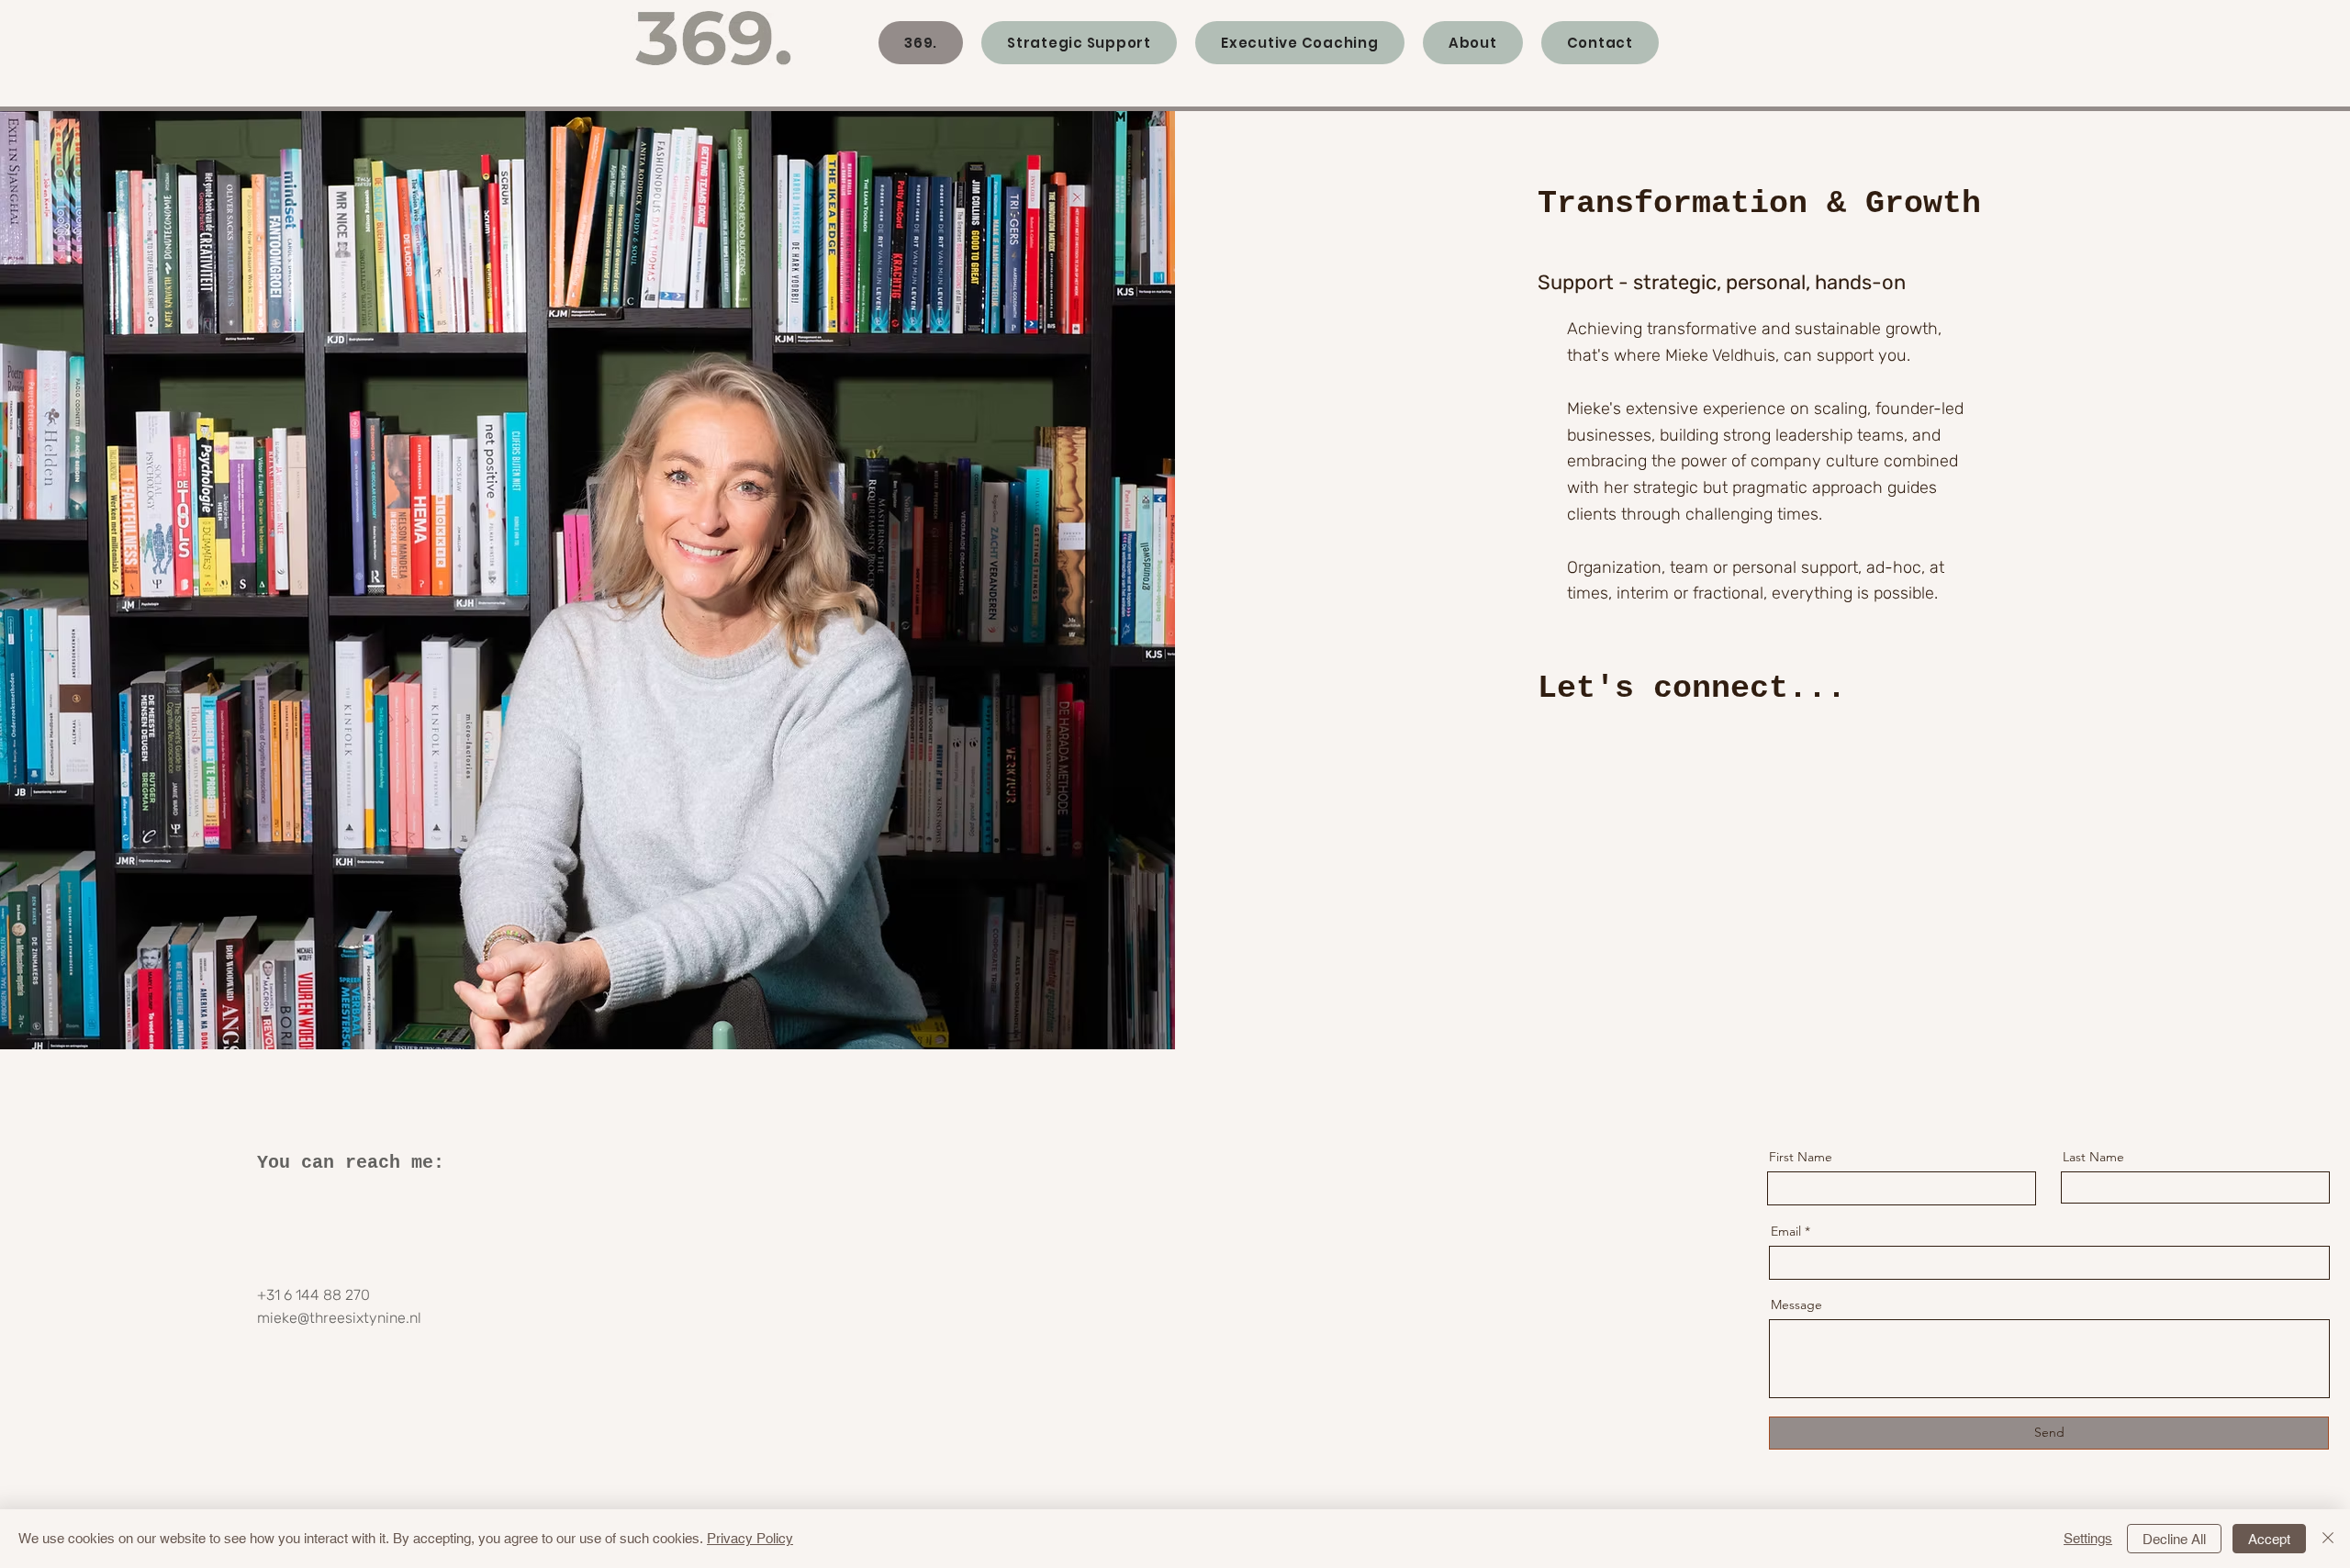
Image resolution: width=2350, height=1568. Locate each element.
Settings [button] (2088, 1538)
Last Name (2093, 1157)
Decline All (2174, 1539)
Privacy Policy (750, 1538)
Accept (2269, 1539)
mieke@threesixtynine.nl (339, 1318)
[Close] (2328, 1539)
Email (1786, 1231)
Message (1796, 1305)
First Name (1801, 1157)
